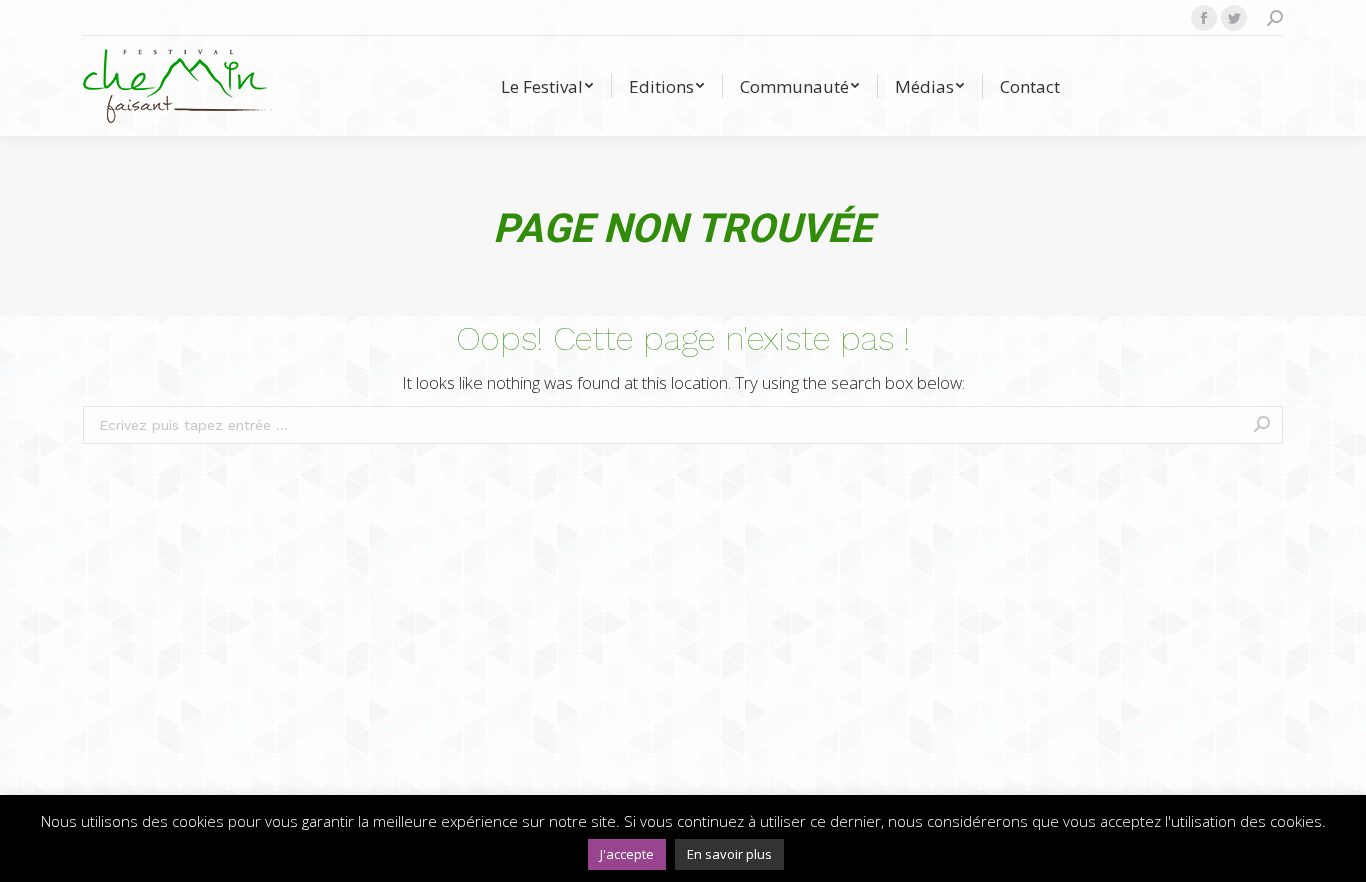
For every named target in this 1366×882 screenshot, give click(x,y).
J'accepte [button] (627, 854)
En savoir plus (729, 854)
